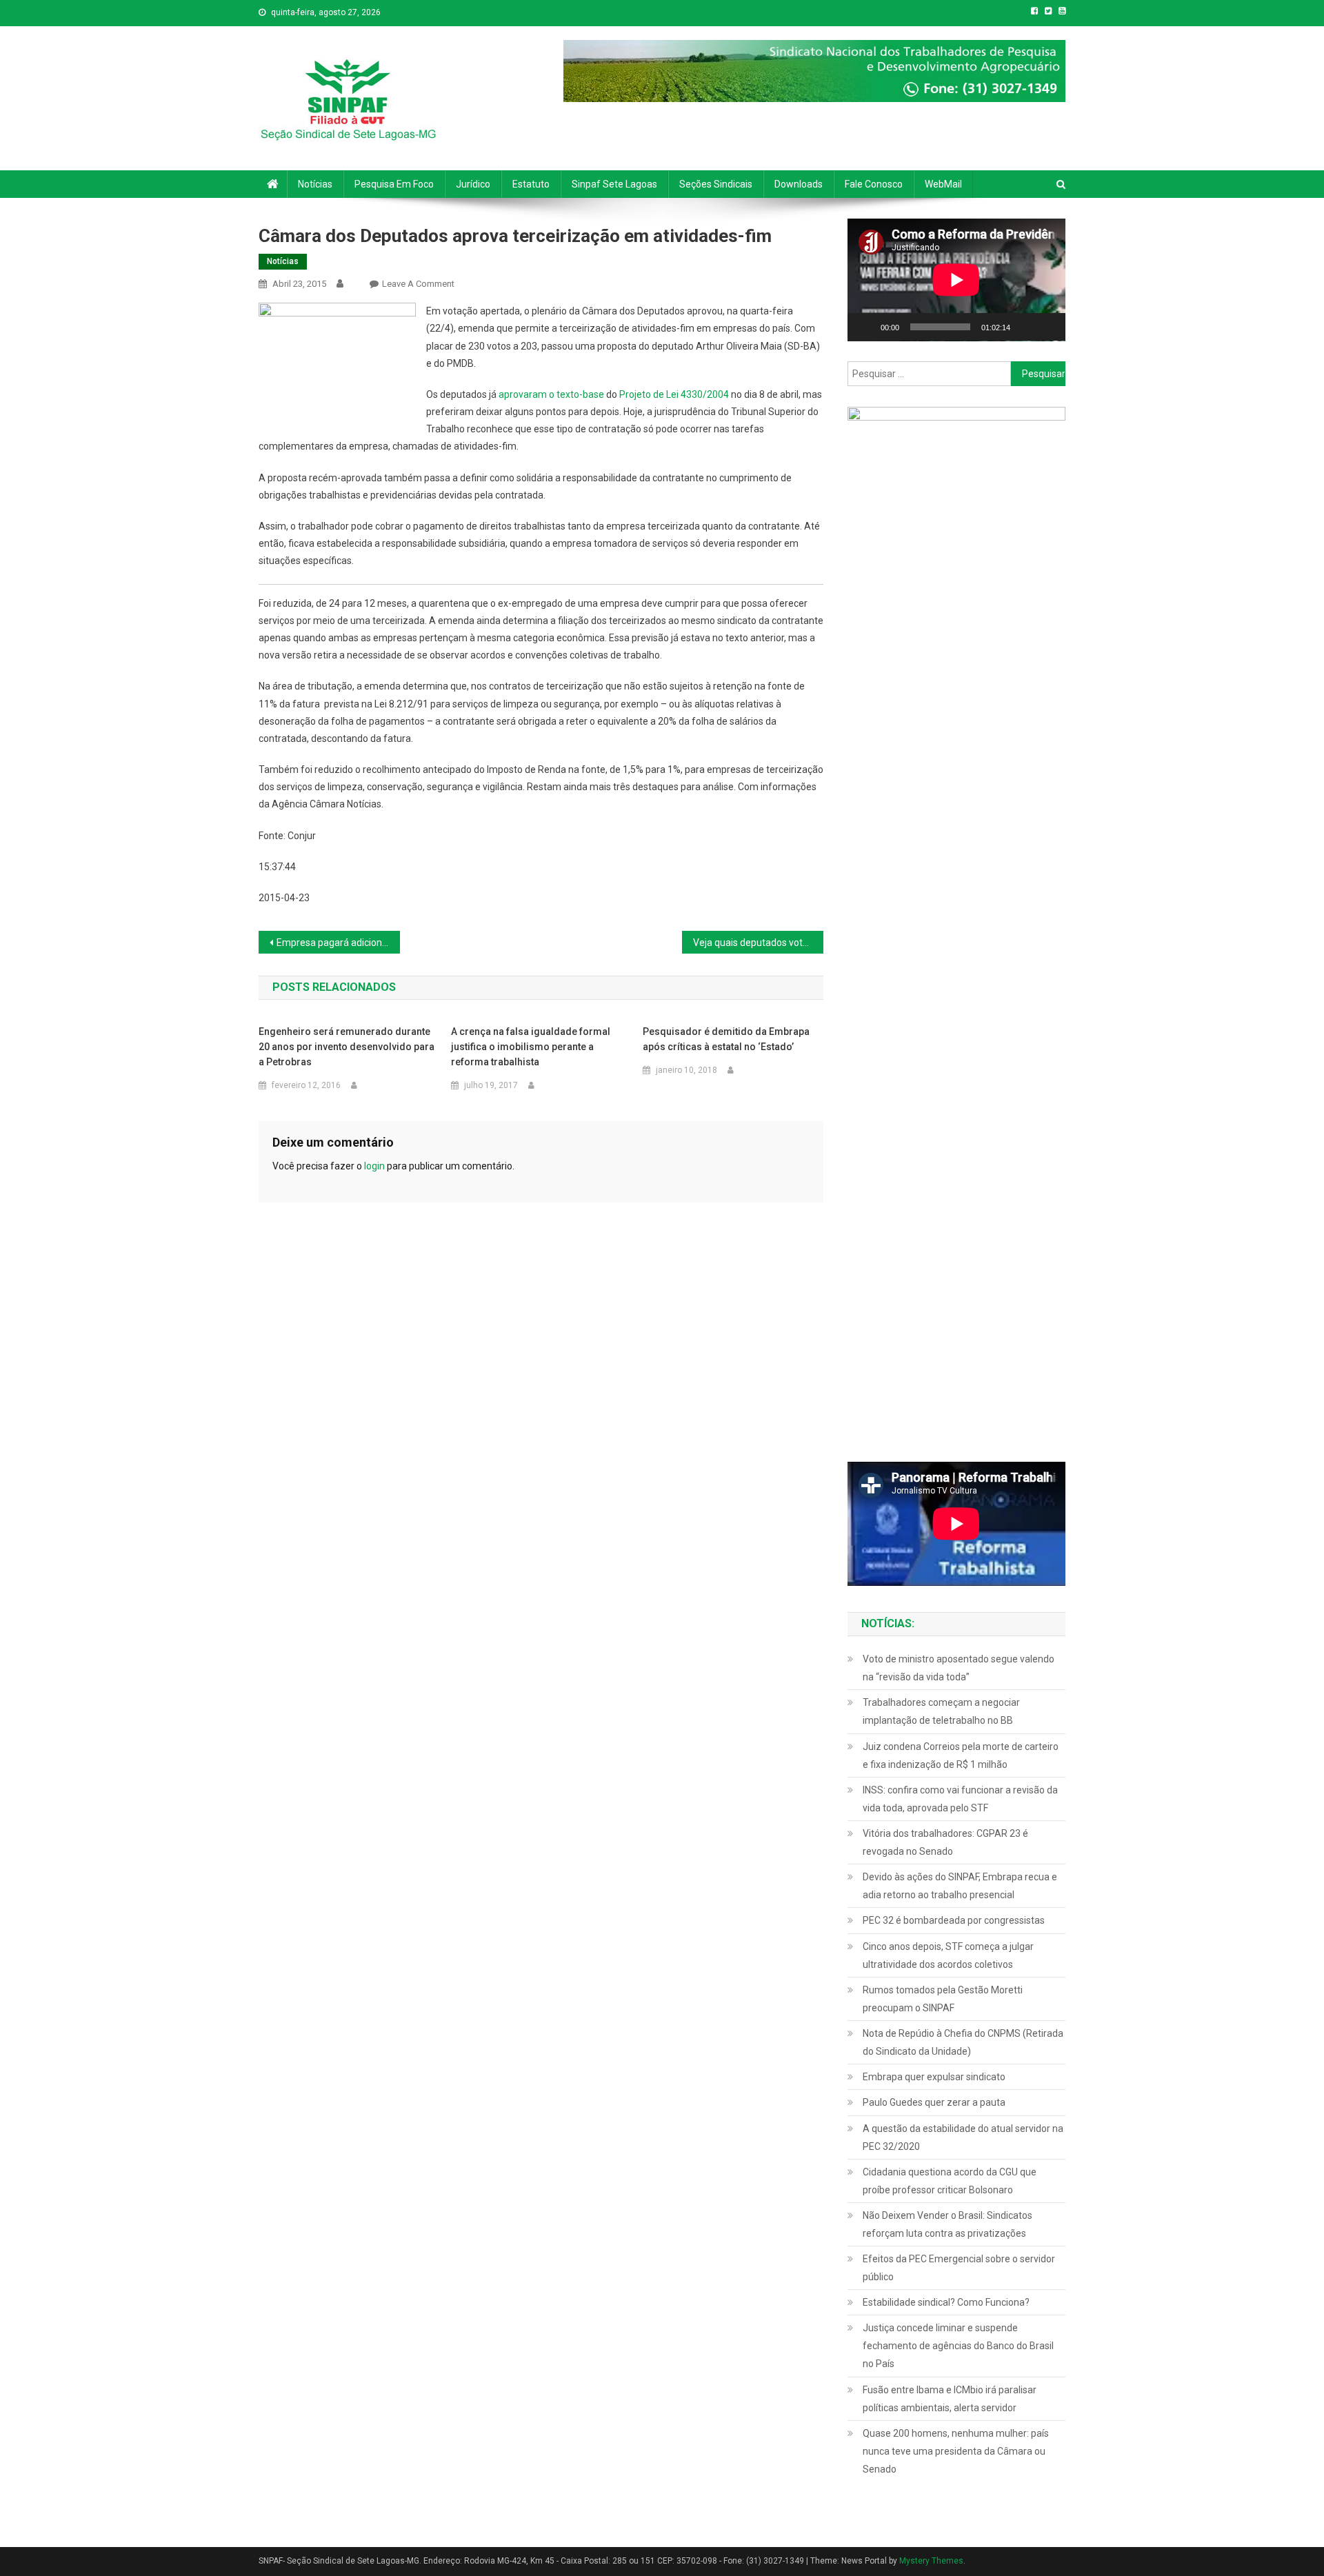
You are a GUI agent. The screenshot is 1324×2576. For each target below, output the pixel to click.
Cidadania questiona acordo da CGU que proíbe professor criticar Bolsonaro (950, 2181)
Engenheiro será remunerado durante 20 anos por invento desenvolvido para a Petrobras (347, 1047)
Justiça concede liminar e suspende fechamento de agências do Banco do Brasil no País (958, 2346)
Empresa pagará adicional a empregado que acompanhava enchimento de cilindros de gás (338, 943)
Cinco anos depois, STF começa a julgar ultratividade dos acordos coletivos (948, 1955)
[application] (956, 280)
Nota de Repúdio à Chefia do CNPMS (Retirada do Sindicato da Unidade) (963, 2042)
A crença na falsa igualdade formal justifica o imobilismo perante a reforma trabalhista (531, 1047)
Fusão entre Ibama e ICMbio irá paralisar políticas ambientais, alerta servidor (950, 2399)
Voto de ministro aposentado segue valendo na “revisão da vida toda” (959, 1668)
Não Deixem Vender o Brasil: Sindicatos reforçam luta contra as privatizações (947, 2224)
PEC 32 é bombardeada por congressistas (954, 1920)
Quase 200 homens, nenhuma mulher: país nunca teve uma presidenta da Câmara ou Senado (956, 2451)
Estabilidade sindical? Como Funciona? (946, 2302)
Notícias (315, 184)
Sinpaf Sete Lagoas (614, 184)
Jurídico (473, 184)
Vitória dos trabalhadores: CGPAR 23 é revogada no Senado (945, 1842)
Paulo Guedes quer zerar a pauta (934, 2102)
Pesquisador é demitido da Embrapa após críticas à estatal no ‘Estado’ (726, 1039)
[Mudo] (1025, 327)
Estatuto (531, 184)
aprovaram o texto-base (551, 394)
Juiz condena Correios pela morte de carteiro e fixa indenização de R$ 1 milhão (961, 1755)
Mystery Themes (931, 2561)
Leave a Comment (418, 284)
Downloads (799, 184)
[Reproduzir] (865, 327)
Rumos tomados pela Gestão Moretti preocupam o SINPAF (943, 1999)
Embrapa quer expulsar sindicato (934, 2077)
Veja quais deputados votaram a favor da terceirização (758, 943)
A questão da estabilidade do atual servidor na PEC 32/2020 (963, 2137)
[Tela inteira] (1047, 327)
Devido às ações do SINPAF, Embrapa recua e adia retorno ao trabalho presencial (960, 1886)
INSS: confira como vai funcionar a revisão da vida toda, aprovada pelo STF (960, 1799)
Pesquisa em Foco (394, 184)
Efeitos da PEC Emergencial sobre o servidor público (959, 2268)
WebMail (943, 184)
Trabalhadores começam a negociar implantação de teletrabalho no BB (941, 1711)
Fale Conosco (874, 184)
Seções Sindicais (716, 184)
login (374, 1166)
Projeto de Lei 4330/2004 (674, 394)
